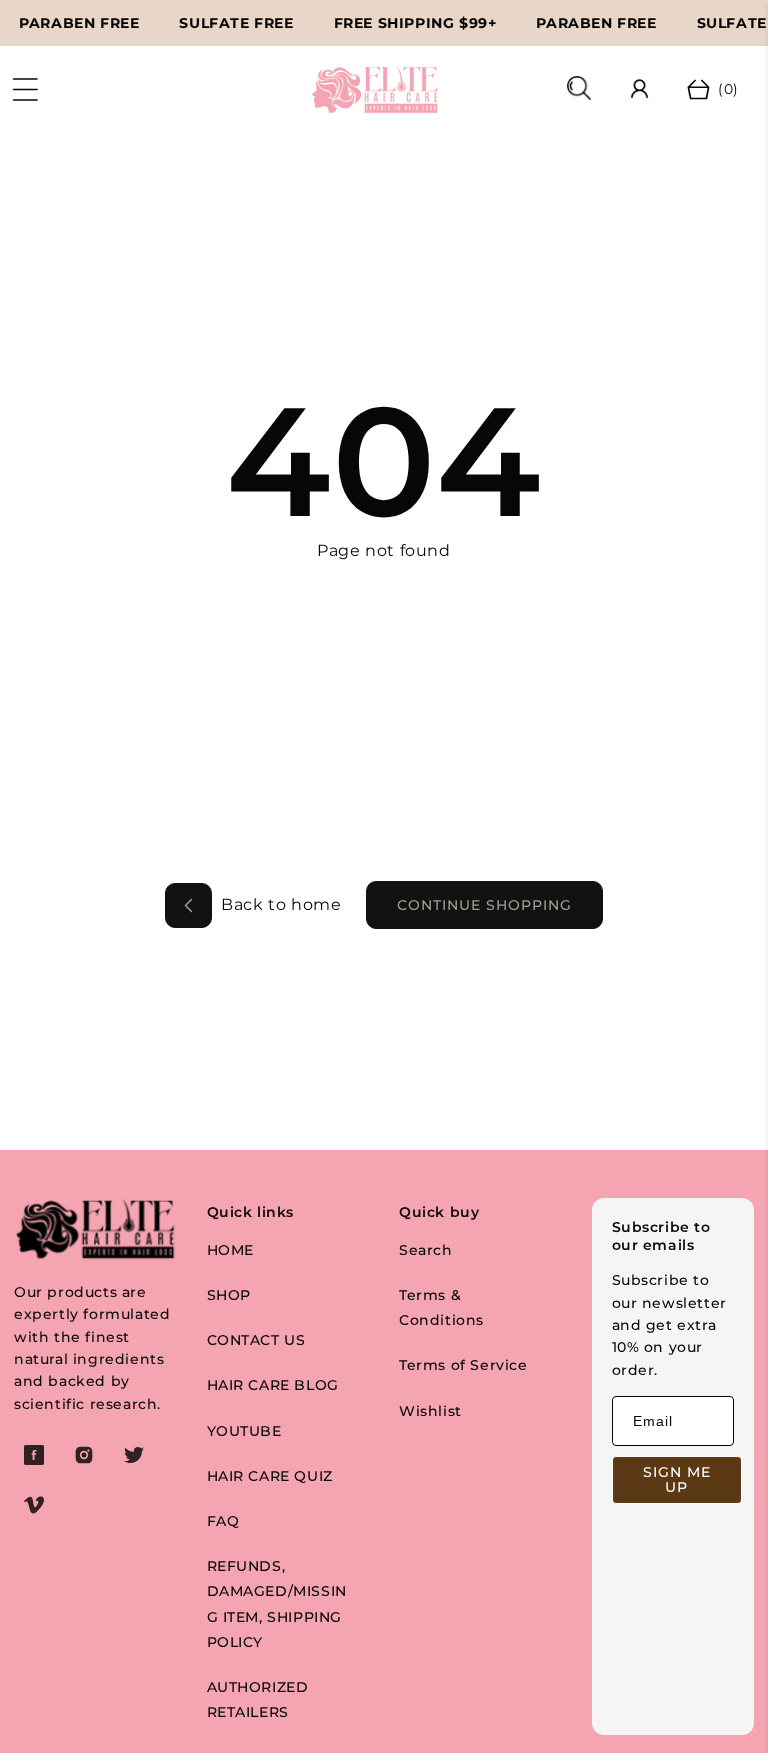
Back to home (279, 904)
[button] (25, 90)
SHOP (229, 1295)
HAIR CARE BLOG (273, 1385)
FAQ (223, 1521)
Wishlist (430, 1411)
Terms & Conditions (441, 1307)
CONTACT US (256, 1340)
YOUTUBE (244, 1431)
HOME (230, 1250)
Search (426, 1250)
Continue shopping (484, 905)
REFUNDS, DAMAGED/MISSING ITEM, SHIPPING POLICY (277, 1604)
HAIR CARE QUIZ (270, 1476)
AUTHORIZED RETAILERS (258, 1699)
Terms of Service (463, 1365)
